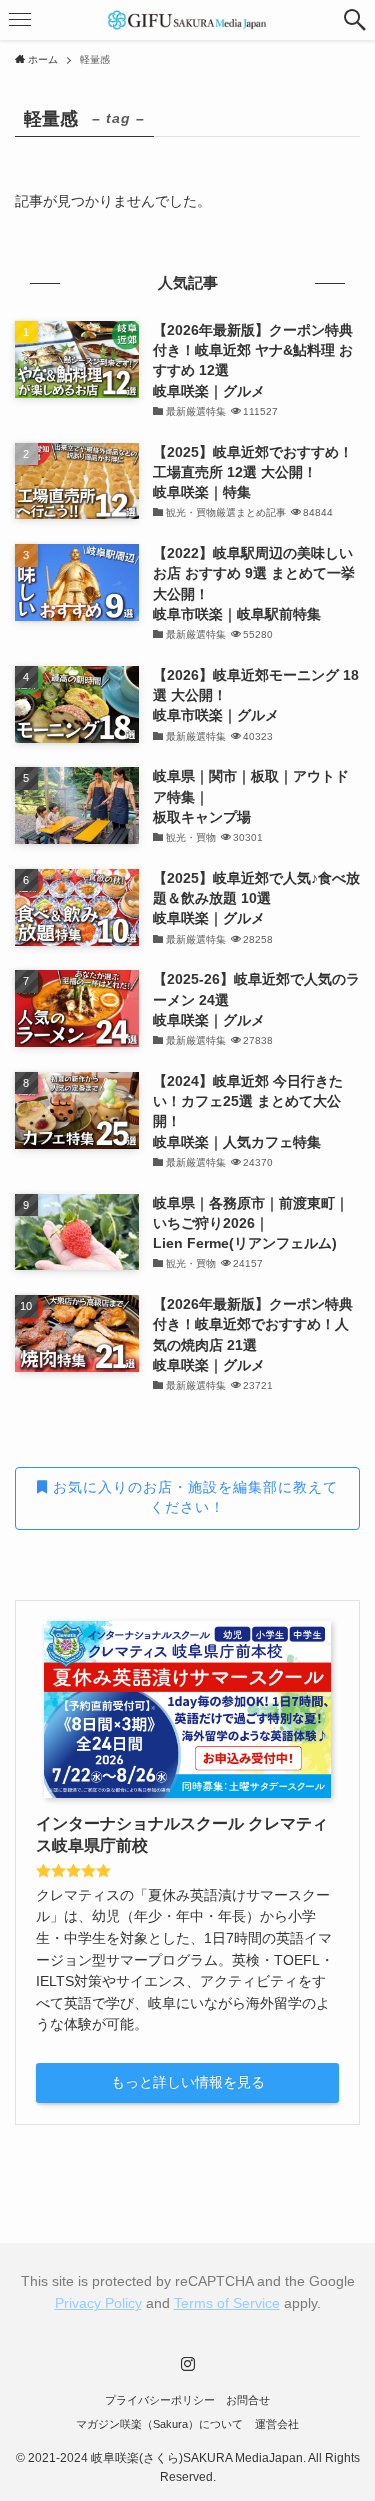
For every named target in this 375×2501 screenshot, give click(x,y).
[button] (355, 20)
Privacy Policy (98, 2303)
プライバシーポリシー (160, 2400)
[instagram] (188, 2364)
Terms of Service (227, 2303)
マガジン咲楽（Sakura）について (159, 2424)
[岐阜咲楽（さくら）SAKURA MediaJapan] (188, 20)
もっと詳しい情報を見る (188, 2082)
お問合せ (248, 2400)
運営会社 (277, 2424)
